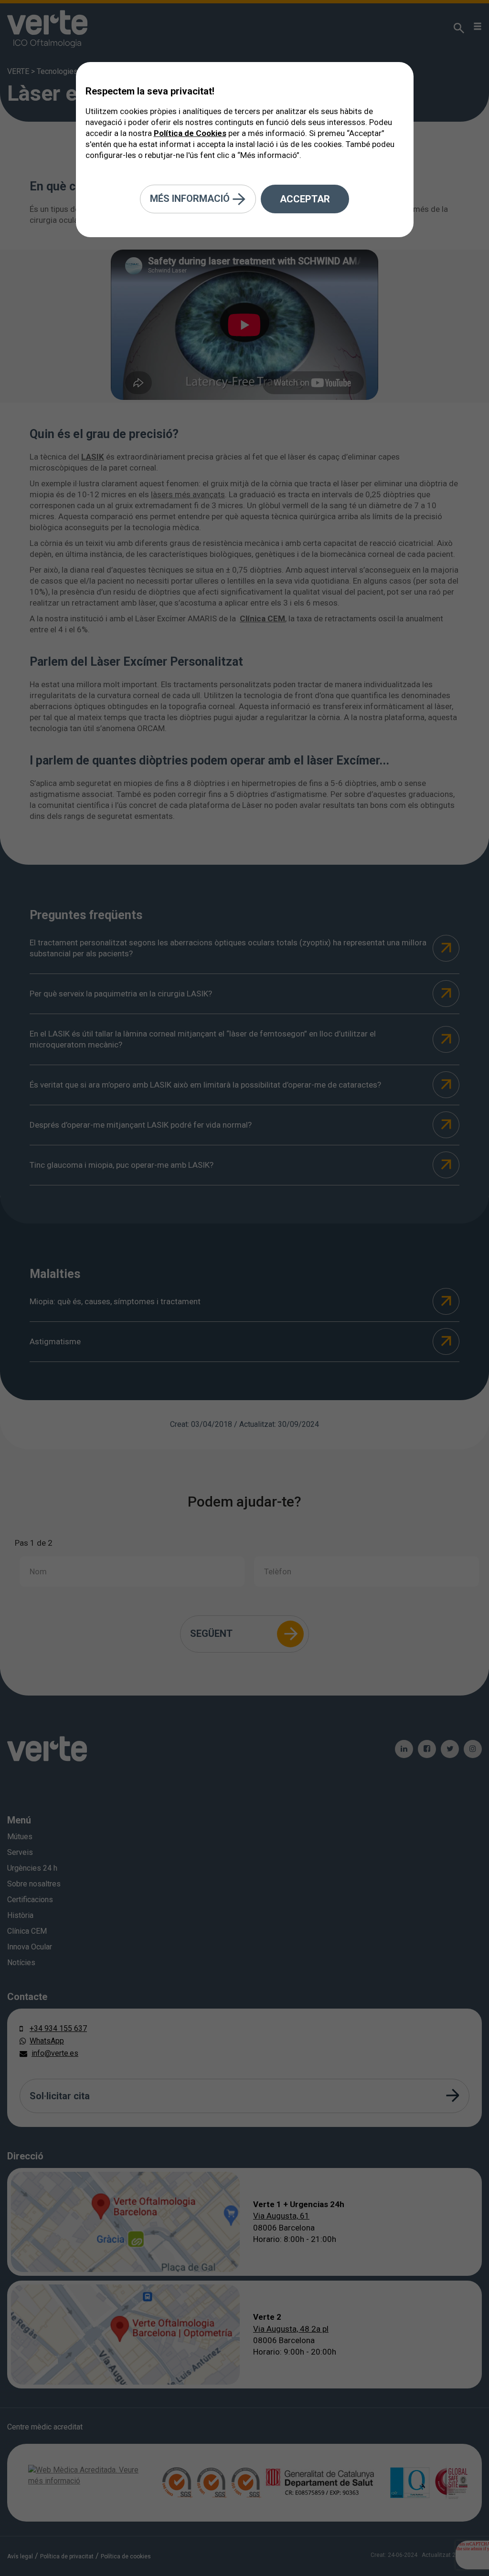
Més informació (191, 198)
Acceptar (305, 199)
